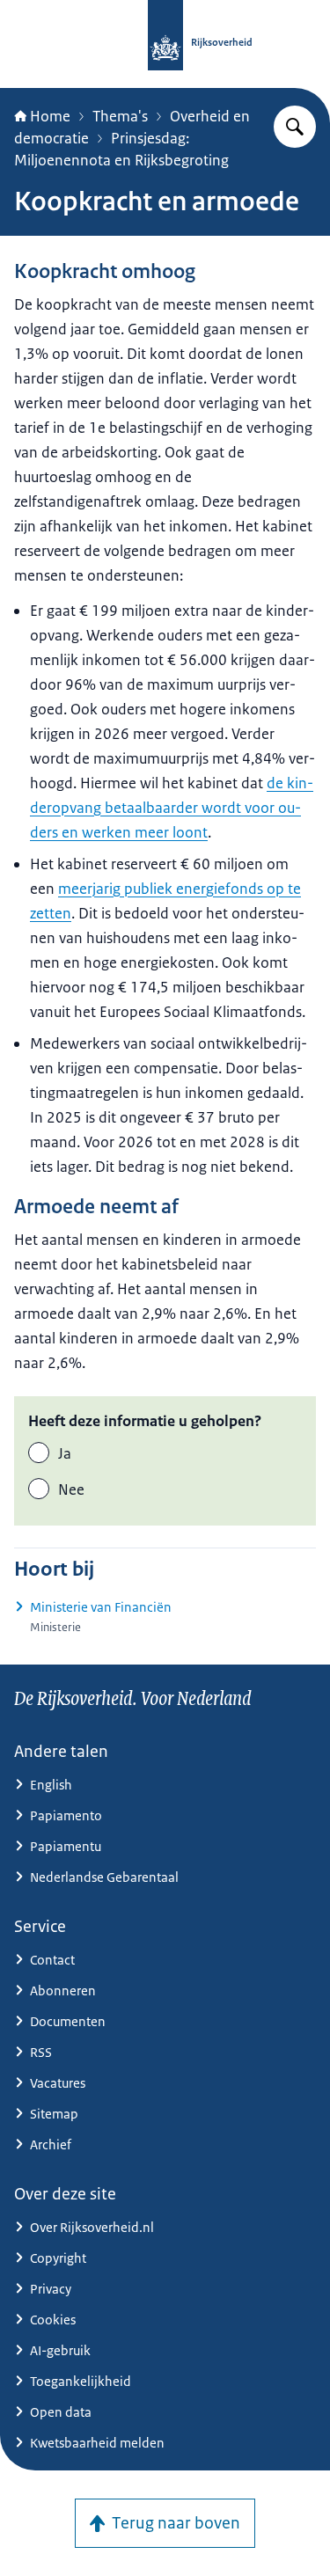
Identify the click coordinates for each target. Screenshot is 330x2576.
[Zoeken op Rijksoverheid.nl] (295, 127)
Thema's (120, 116)
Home (50, 116)
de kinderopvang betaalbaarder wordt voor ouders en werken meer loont (172, 808)
